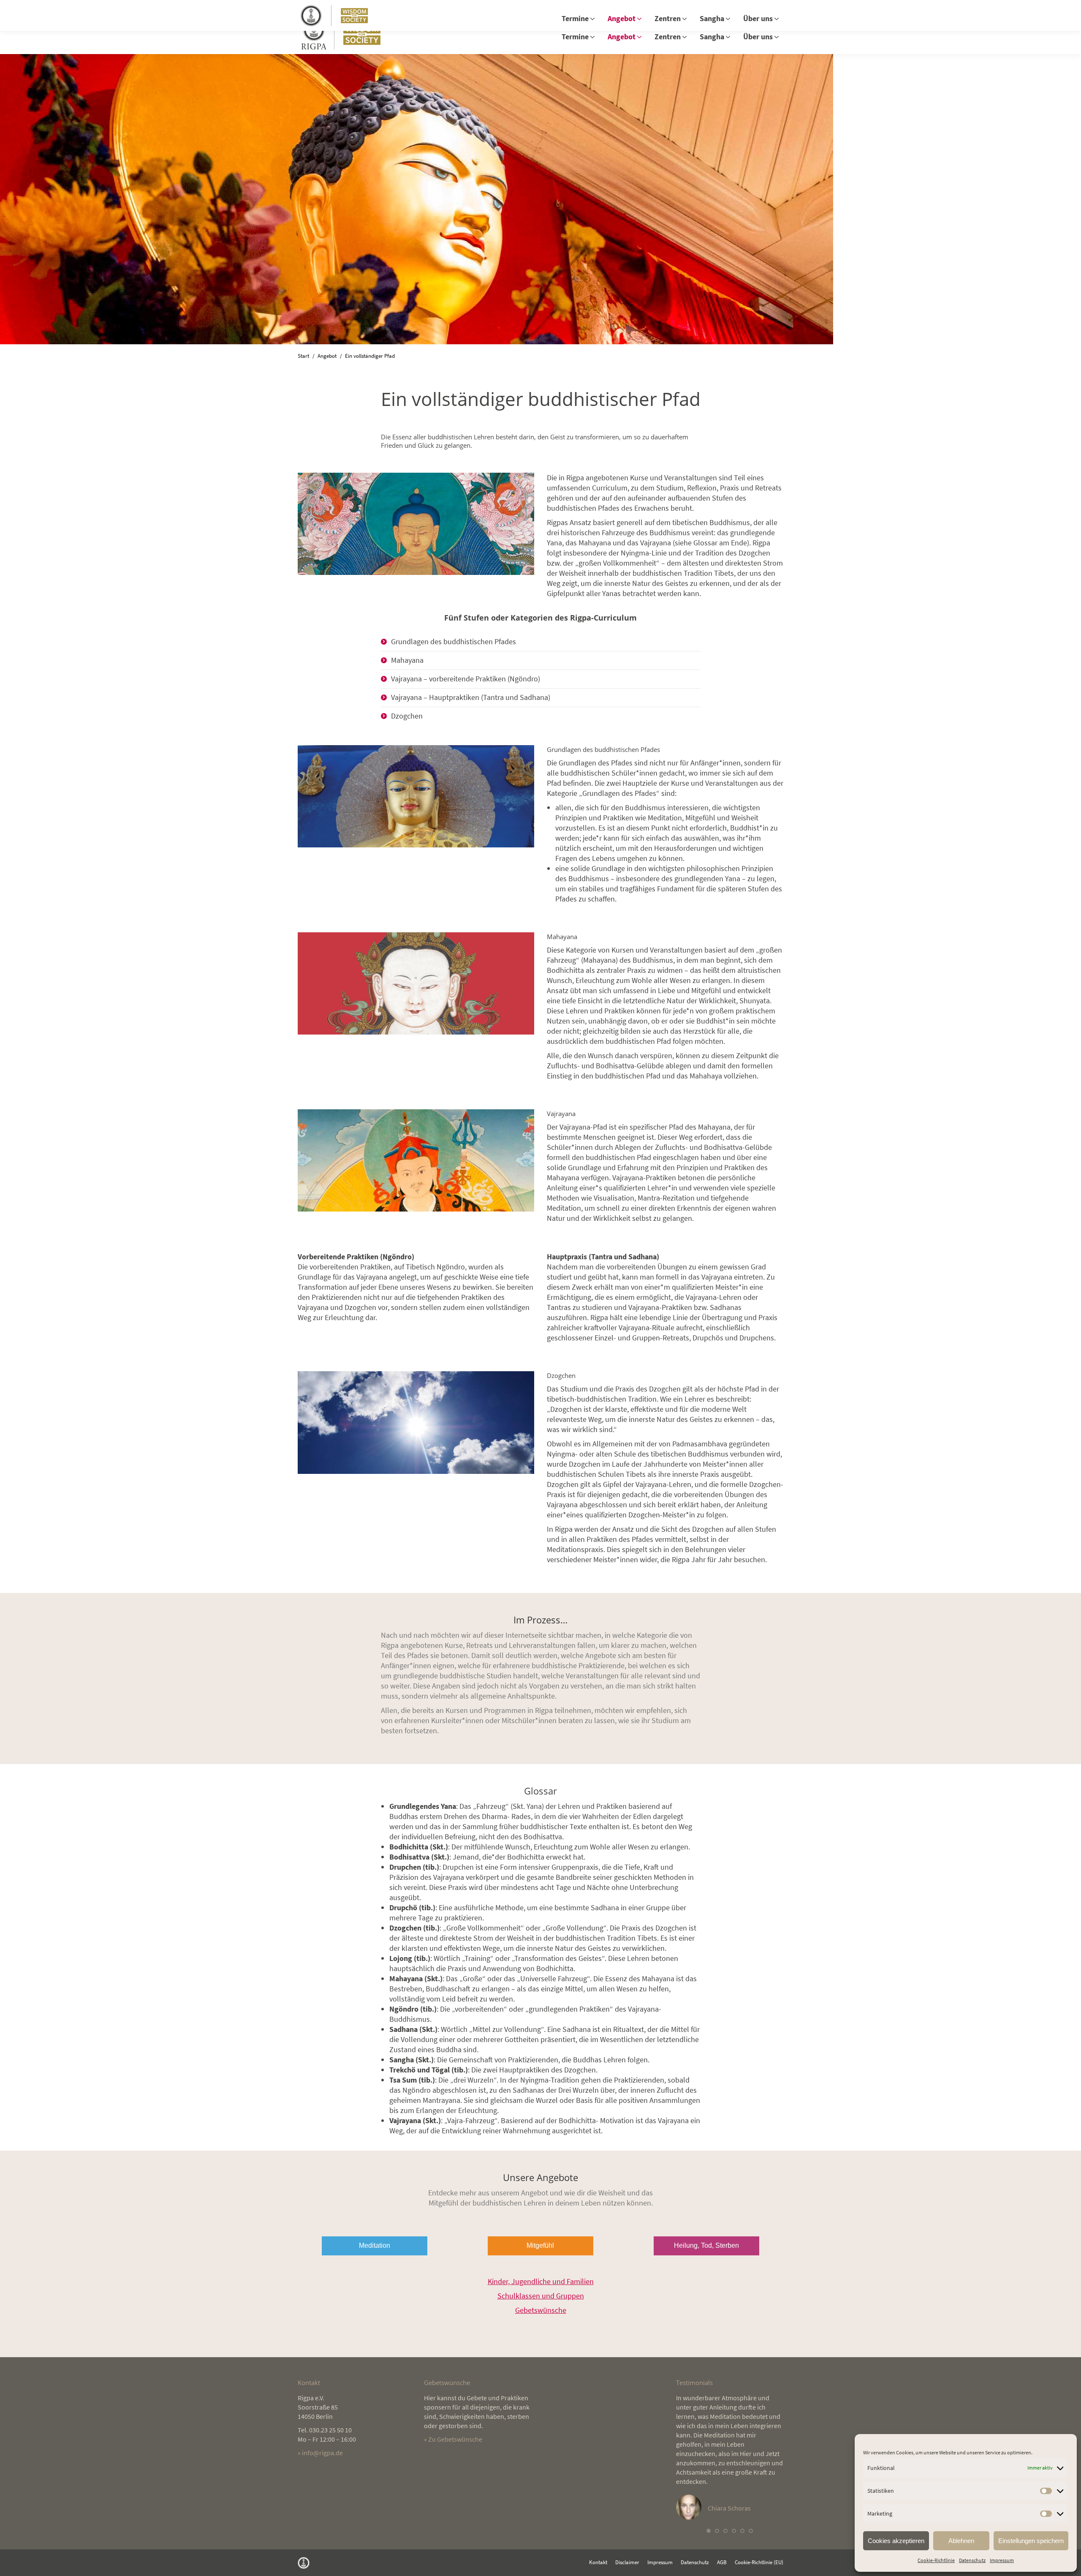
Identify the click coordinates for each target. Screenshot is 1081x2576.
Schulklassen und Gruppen (541, 2296)
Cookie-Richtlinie (936, 2560)
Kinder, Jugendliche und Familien (541, 2281)
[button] (709, 2531)
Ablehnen (961, 2541)
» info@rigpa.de (320, 2453)
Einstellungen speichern (1031, 2541)
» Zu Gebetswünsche (453, 2439)
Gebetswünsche (541, 2310)
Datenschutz (972, 2560)
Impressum (1002, 2560)
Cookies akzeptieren (896, 2541)
